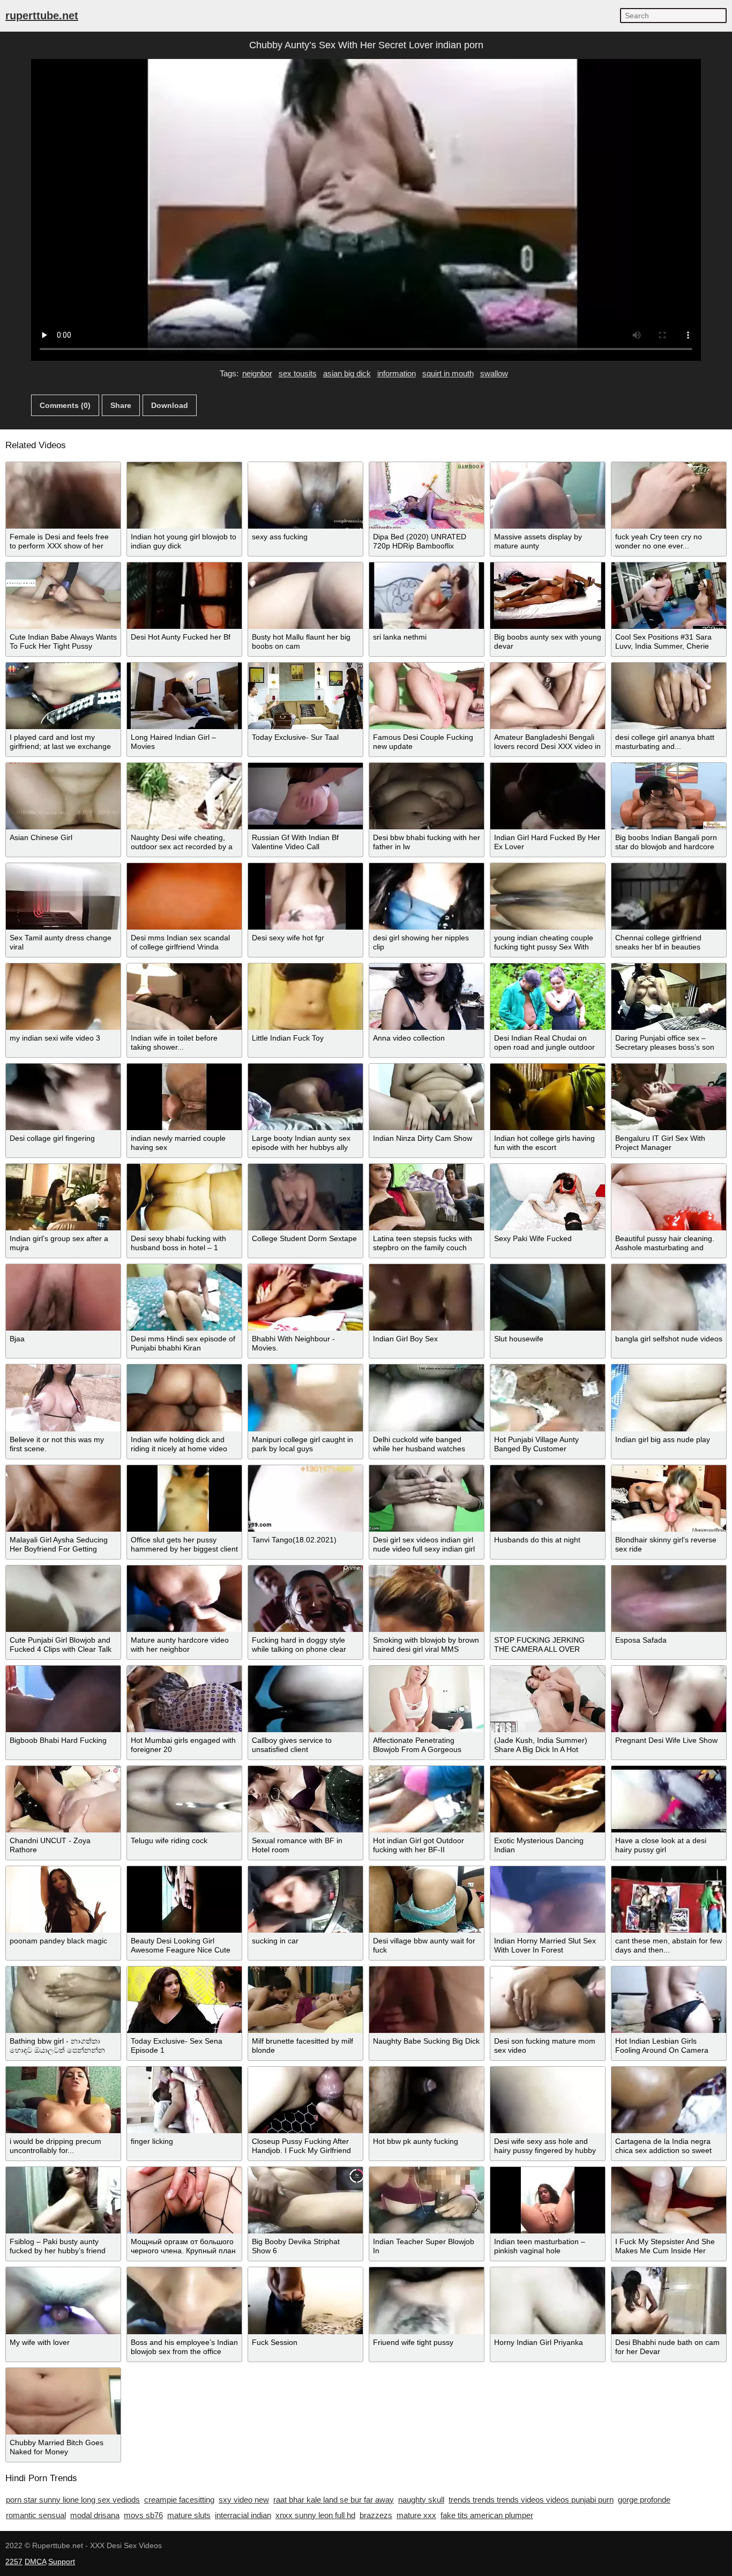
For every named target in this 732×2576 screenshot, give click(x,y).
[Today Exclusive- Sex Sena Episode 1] (184, 2000)
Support (62, 2562)
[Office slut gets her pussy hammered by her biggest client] (184, 1498)
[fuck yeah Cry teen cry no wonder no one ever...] (669, 495)
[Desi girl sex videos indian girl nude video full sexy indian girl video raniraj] (427, 1498)
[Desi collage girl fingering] (63, 1097)
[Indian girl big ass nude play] (669, 1398)
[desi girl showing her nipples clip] (427, 896)
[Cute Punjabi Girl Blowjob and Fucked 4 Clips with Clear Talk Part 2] (63, 1599)
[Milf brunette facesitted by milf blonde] (305, 2000)
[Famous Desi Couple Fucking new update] (427, 696)
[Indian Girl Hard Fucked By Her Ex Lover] (548, 796)
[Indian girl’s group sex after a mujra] (63, 1197)
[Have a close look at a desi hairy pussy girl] (669, 1799)
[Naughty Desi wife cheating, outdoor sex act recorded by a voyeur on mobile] (184, 796)
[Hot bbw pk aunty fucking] (427, 2100)
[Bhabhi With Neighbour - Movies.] (305, 1297)
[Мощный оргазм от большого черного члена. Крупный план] (184, 2200)
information (397, 373)
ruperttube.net (42, 16)
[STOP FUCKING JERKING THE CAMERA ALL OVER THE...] (548, 1599)
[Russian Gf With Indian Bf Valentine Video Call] (305, 796)
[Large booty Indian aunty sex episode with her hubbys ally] (305, 1097)
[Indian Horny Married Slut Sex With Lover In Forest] (548, 1899)
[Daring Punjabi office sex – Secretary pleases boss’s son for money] (669, 997)
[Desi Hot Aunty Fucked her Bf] (184, 596)
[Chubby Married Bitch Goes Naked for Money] (63, 2401)
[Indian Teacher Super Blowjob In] (427, 2200)
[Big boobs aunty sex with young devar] (548, 596)
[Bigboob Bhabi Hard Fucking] (63, 1699)
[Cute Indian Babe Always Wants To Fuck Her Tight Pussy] (63, 596)
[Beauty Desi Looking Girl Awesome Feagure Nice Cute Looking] (184, 1899)
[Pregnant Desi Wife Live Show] (669, 1699)
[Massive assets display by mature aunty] (548, 495)
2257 (14, 2562)
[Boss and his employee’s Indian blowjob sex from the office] (184, 2300)
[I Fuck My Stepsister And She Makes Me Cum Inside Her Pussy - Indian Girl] (669, 2200)
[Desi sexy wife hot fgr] (305, 896)
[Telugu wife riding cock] (184, 1799)
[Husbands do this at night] (548, 1498)
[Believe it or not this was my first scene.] (63, 1398)
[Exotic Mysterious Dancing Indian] (548, 1799)
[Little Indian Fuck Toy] (305, 997)
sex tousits (298, 373)
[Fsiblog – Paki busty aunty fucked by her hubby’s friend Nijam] (63, 2200)
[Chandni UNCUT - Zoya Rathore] (63, 1799)
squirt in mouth (448, 373)
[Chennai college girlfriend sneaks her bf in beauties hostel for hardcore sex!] (669, 896)
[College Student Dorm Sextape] (305, 1197)
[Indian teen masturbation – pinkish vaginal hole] (548, 2200)
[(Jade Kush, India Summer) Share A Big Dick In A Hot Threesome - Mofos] (548, 1699)
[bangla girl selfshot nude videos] (669, 1297)
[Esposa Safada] (669, 1599)
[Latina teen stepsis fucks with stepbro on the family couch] (427, 1197)
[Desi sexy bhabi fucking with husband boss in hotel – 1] (184, 1197)
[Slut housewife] (548, 1297)
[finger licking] (184, 2100)
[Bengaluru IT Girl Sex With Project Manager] (669, 1097)
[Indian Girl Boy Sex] (427, 1297)
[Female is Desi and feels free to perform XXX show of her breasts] (63, 495)
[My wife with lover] (63, 2300)
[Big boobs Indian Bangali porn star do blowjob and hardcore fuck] (669, 796)
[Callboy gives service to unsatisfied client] (305, 1699)
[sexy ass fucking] (305, 495)
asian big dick (347, 373)
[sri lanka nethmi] (427, 596)
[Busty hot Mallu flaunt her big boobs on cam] (305, 596)
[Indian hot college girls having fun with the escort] (548, 1097)
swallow (494, 373)
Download (170, 405)
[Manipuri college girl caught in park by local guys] (305, 1398)
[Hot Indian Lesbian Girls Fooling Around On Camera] (669, 2000)
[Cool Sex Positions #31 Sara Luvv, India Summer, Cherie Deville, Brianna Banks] (669, 596)
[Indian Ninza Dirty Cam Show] (427, 1097)
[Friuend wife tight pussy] (427, 2300)
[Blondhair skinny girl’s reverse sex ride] (669, 1498)
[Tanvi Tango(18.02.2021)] (305, 1498)
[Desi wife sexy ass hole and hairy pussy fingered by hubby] (548, 2100)
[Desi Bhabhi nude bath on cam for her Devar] (669, 2300)
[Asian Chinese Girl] (63, 796)
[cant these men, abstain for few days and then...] (669, 1899)
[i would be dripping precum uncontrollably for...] (63, 2100)
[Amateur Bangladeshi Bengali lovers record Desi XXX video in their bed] (548, 696)
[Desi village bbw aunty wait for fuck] (427, 1899)
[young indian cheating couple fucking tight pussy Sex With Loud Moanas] (548, 896)
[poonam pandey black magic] (63, 1899)
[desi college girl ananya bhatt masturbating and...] (669, 696)
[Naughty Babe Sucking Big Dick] (427, 2000)
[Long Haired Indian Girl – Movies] (184, 696)
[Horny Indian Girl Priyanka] (548, 2300)
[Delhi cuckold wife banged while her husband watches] (427, 1398)
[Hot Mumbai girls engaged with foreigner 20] (184, 1699)
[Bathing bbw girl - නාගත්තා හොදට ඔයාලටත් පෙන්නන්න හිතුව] (63, 2000)
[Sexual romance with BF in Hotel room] (305, 1799)
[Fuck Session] (305, 2300)
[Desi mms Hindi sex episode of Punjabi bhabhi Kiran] (184, 1297)
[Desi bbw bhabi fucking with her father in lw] (427, 796)
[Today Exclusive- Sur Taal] (305, 696)
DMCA (35, 2562)
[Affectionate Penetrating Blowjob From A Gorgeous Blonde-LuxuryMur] (427, 1699)
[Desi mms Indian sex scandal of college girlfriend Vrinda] (184, 896)
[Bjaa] (63, 1297)
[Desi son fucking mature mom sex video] (548, 2000)
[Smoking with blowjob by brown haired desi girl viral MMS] (427, 1599)
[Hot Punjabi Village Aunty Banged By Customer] (548, 1398)
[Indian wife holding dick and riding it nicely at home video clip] (184, 1398)
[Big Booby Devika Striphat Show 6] (305, 2200)
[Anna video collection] (427, 997)
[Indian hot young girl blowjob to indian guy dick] (184, 495)
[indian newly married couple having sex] (184, 1097)
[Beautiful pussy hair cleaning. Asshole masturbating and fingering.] (669, 1197)
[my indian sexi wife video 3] (63, 997)
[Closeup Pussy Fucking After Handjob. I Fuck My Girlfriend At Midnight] (305, 2100)
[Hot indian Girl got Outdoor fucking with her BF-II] (427, 1799)
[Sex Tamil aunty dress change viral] (63, 896)
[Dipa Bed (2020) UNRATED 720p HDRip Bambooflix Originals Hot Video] (427, 495)
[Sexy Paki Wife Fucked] (548, 1197)
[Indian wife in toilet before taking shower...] (184, 997)
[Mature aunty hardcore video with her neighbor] (184, 1599)
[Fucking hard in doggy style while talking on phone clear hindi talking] (305, 1599)
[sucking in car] (305, 1899)
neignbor (257, 373)
